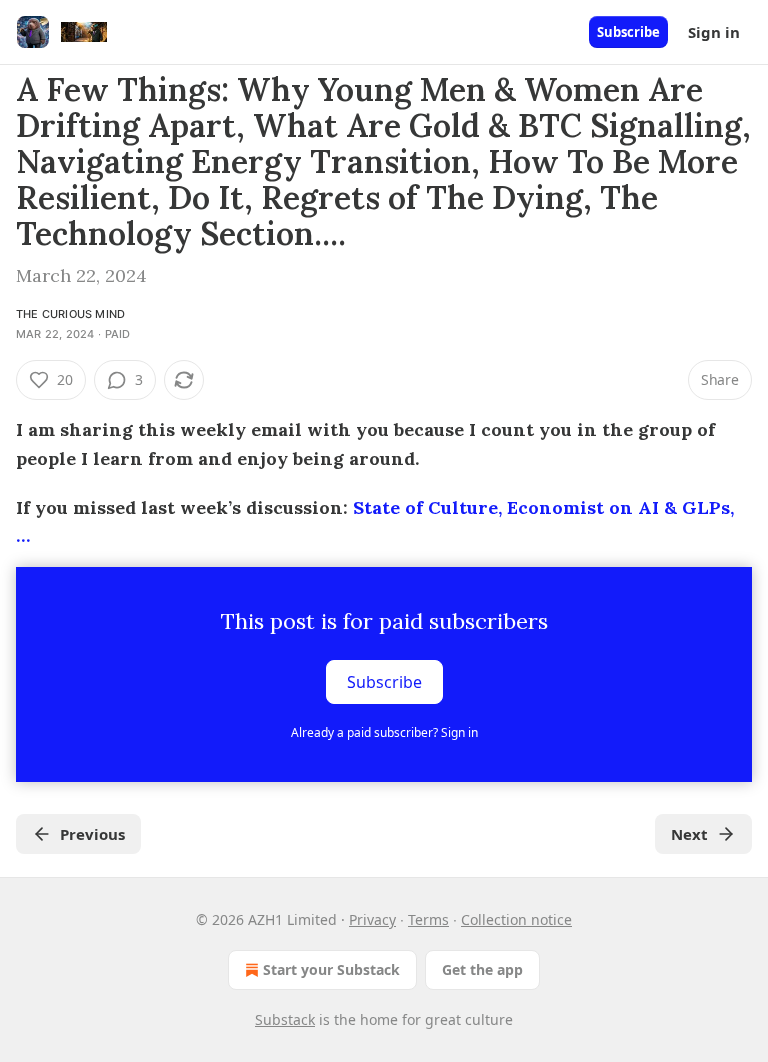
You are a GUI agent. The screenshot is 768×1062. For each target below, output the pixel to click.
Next (689, 834)
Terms (428, 919)
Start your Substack (331, 969)
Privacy (372, 919)
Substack (285, 1019)
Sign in (714, 32)
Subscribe (628, 32)
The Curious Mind (70, 314)
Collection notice (516, 919)
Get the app (482, 969)
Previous (92, 834)
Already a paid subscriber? (384, 732)
